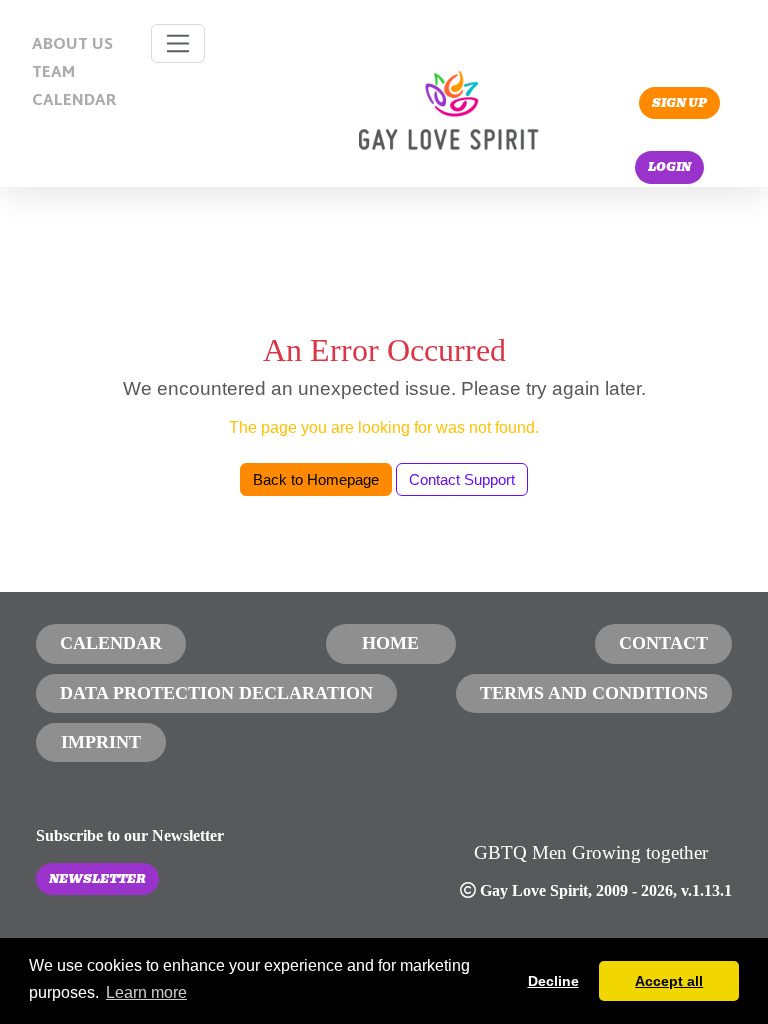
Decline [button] (553, 981)
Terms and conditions (594, 693)
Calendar (111, 643)
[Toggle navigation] (178, 43)
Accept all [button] (669, 981)
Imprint (101, 742)
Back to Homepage (316, 479)
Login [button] (669, 167)
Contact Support (462, 479)
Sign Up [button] (679, 103)
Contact (663, 643)
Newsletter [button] (97, 879)
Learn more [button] (146, 992)
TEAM (53, 73)
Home (390, 643)
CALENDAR (74, 101)
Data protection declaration (216, 693)
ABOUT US (72, 45)
